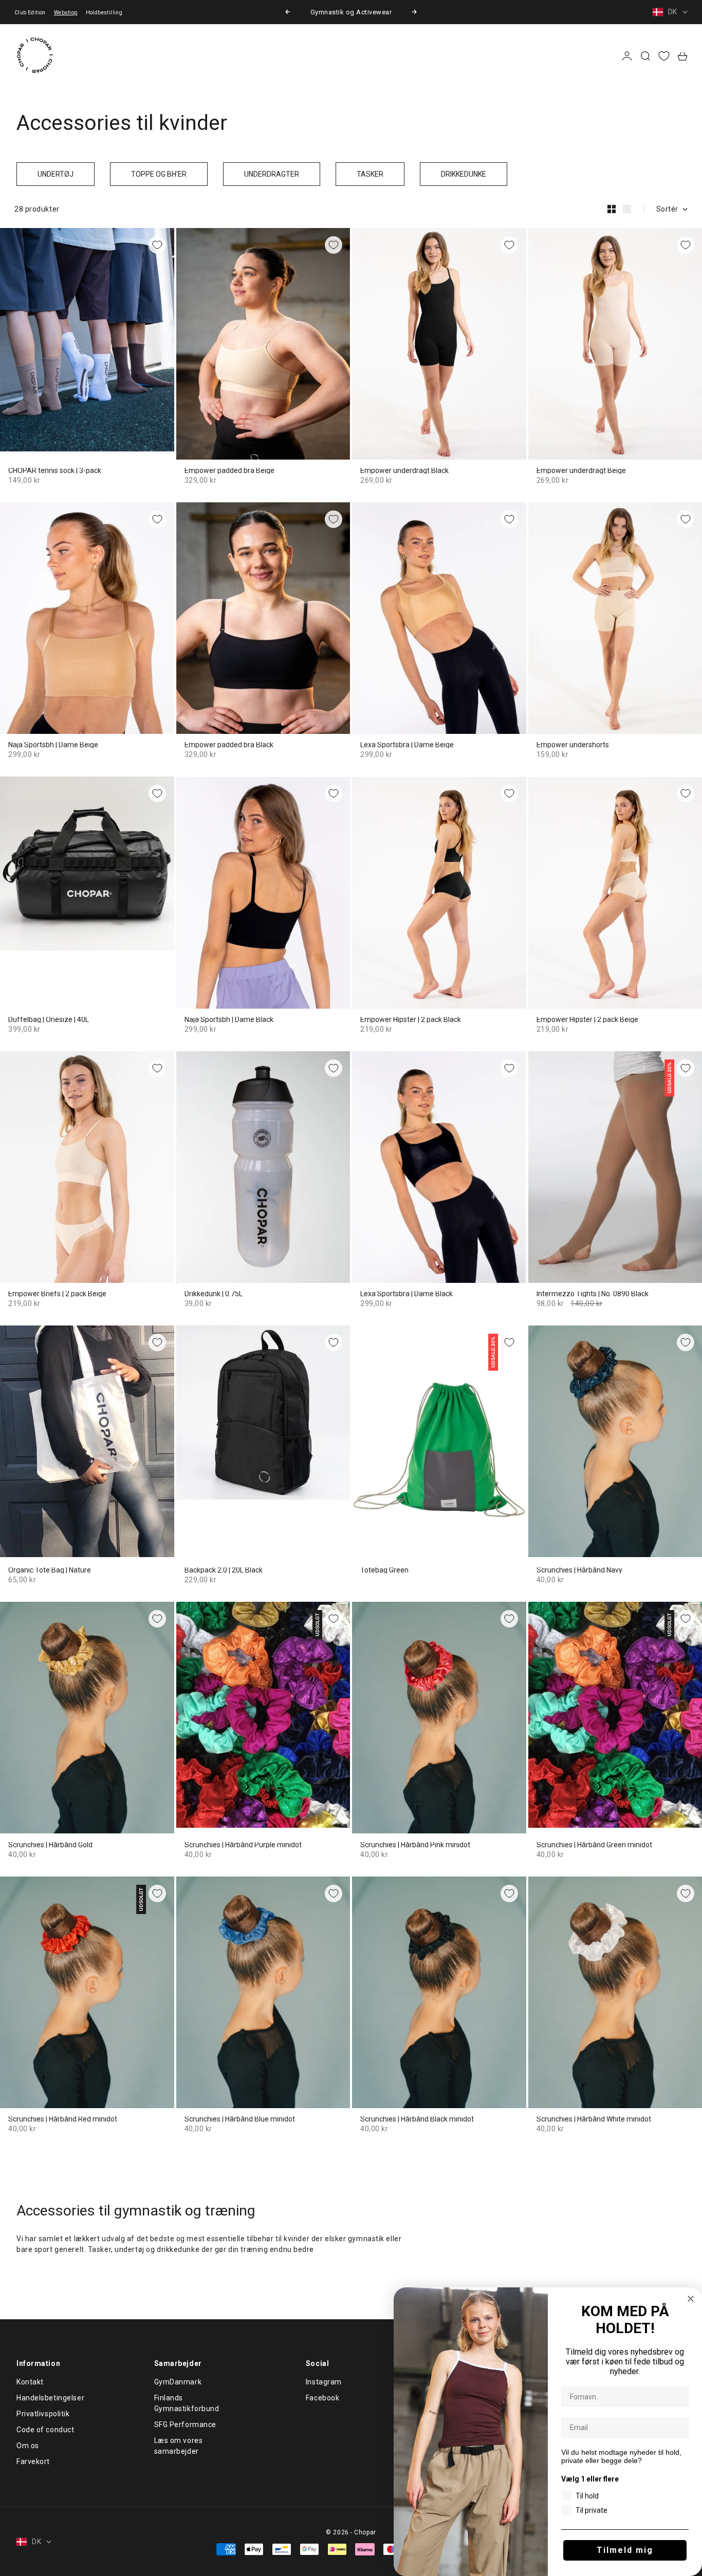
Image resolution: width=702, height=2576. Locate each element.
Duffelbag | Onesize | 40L (49, 1020)
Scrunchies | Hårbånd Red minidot (63, 2119)
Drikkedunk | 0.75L (214, 1294)
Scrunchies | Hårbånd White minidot (594, 2119)
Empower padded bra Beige (229, 471)
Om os (28, 2446)
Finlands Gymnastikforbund (187, 2403)
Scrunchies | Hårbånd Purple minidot (243, 1845)
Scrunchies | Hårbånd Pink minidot (415, 1845)
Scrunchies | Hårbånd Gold (50, 1845)
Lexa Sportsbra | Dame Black (407, 1294)
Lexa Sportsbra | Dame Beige (407, 745)
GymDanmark (178, 2382)
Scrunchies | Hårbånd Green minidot (594, 1845)
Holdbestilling (104, 13)
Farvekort (33, 2461)
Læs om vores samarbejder (179, 2446)
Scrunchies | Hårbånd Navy (579, 1570)
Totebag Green (384, 1570)
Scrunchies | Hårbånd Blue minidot (240, 2119)
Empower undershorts (573, 745)
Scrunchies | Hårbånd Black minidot (417, 2119)
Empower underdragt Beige (581, 471)
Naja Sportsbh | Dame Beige (53, 745)
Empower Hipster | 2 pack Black (411, 1020)
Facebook (322, 2398)
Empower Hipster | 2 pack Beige (587, 1020)
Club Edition (30, 13)
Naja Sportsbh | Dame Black (229, 1020)
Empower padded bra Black (229, 745)
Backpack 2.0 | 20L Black (224, 1570)
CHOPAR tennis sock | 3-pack (55, 471)
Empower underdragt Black (404, 471)
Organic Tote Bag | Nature (50, 1570)
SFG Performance (185, 2425)
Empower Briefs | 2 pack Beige (57, 1294)
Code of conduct (45, 2430)
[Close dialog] (691, 2299)
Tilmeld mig (625, 2550)
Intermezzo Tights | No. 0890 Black (593, 1294)
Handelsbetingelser (50, 2398)
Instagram (324, 2382)
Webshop (66, 13)
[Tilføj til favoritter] (157, 245)
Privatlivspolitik (43, 2414)
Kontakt (30, 2382)
